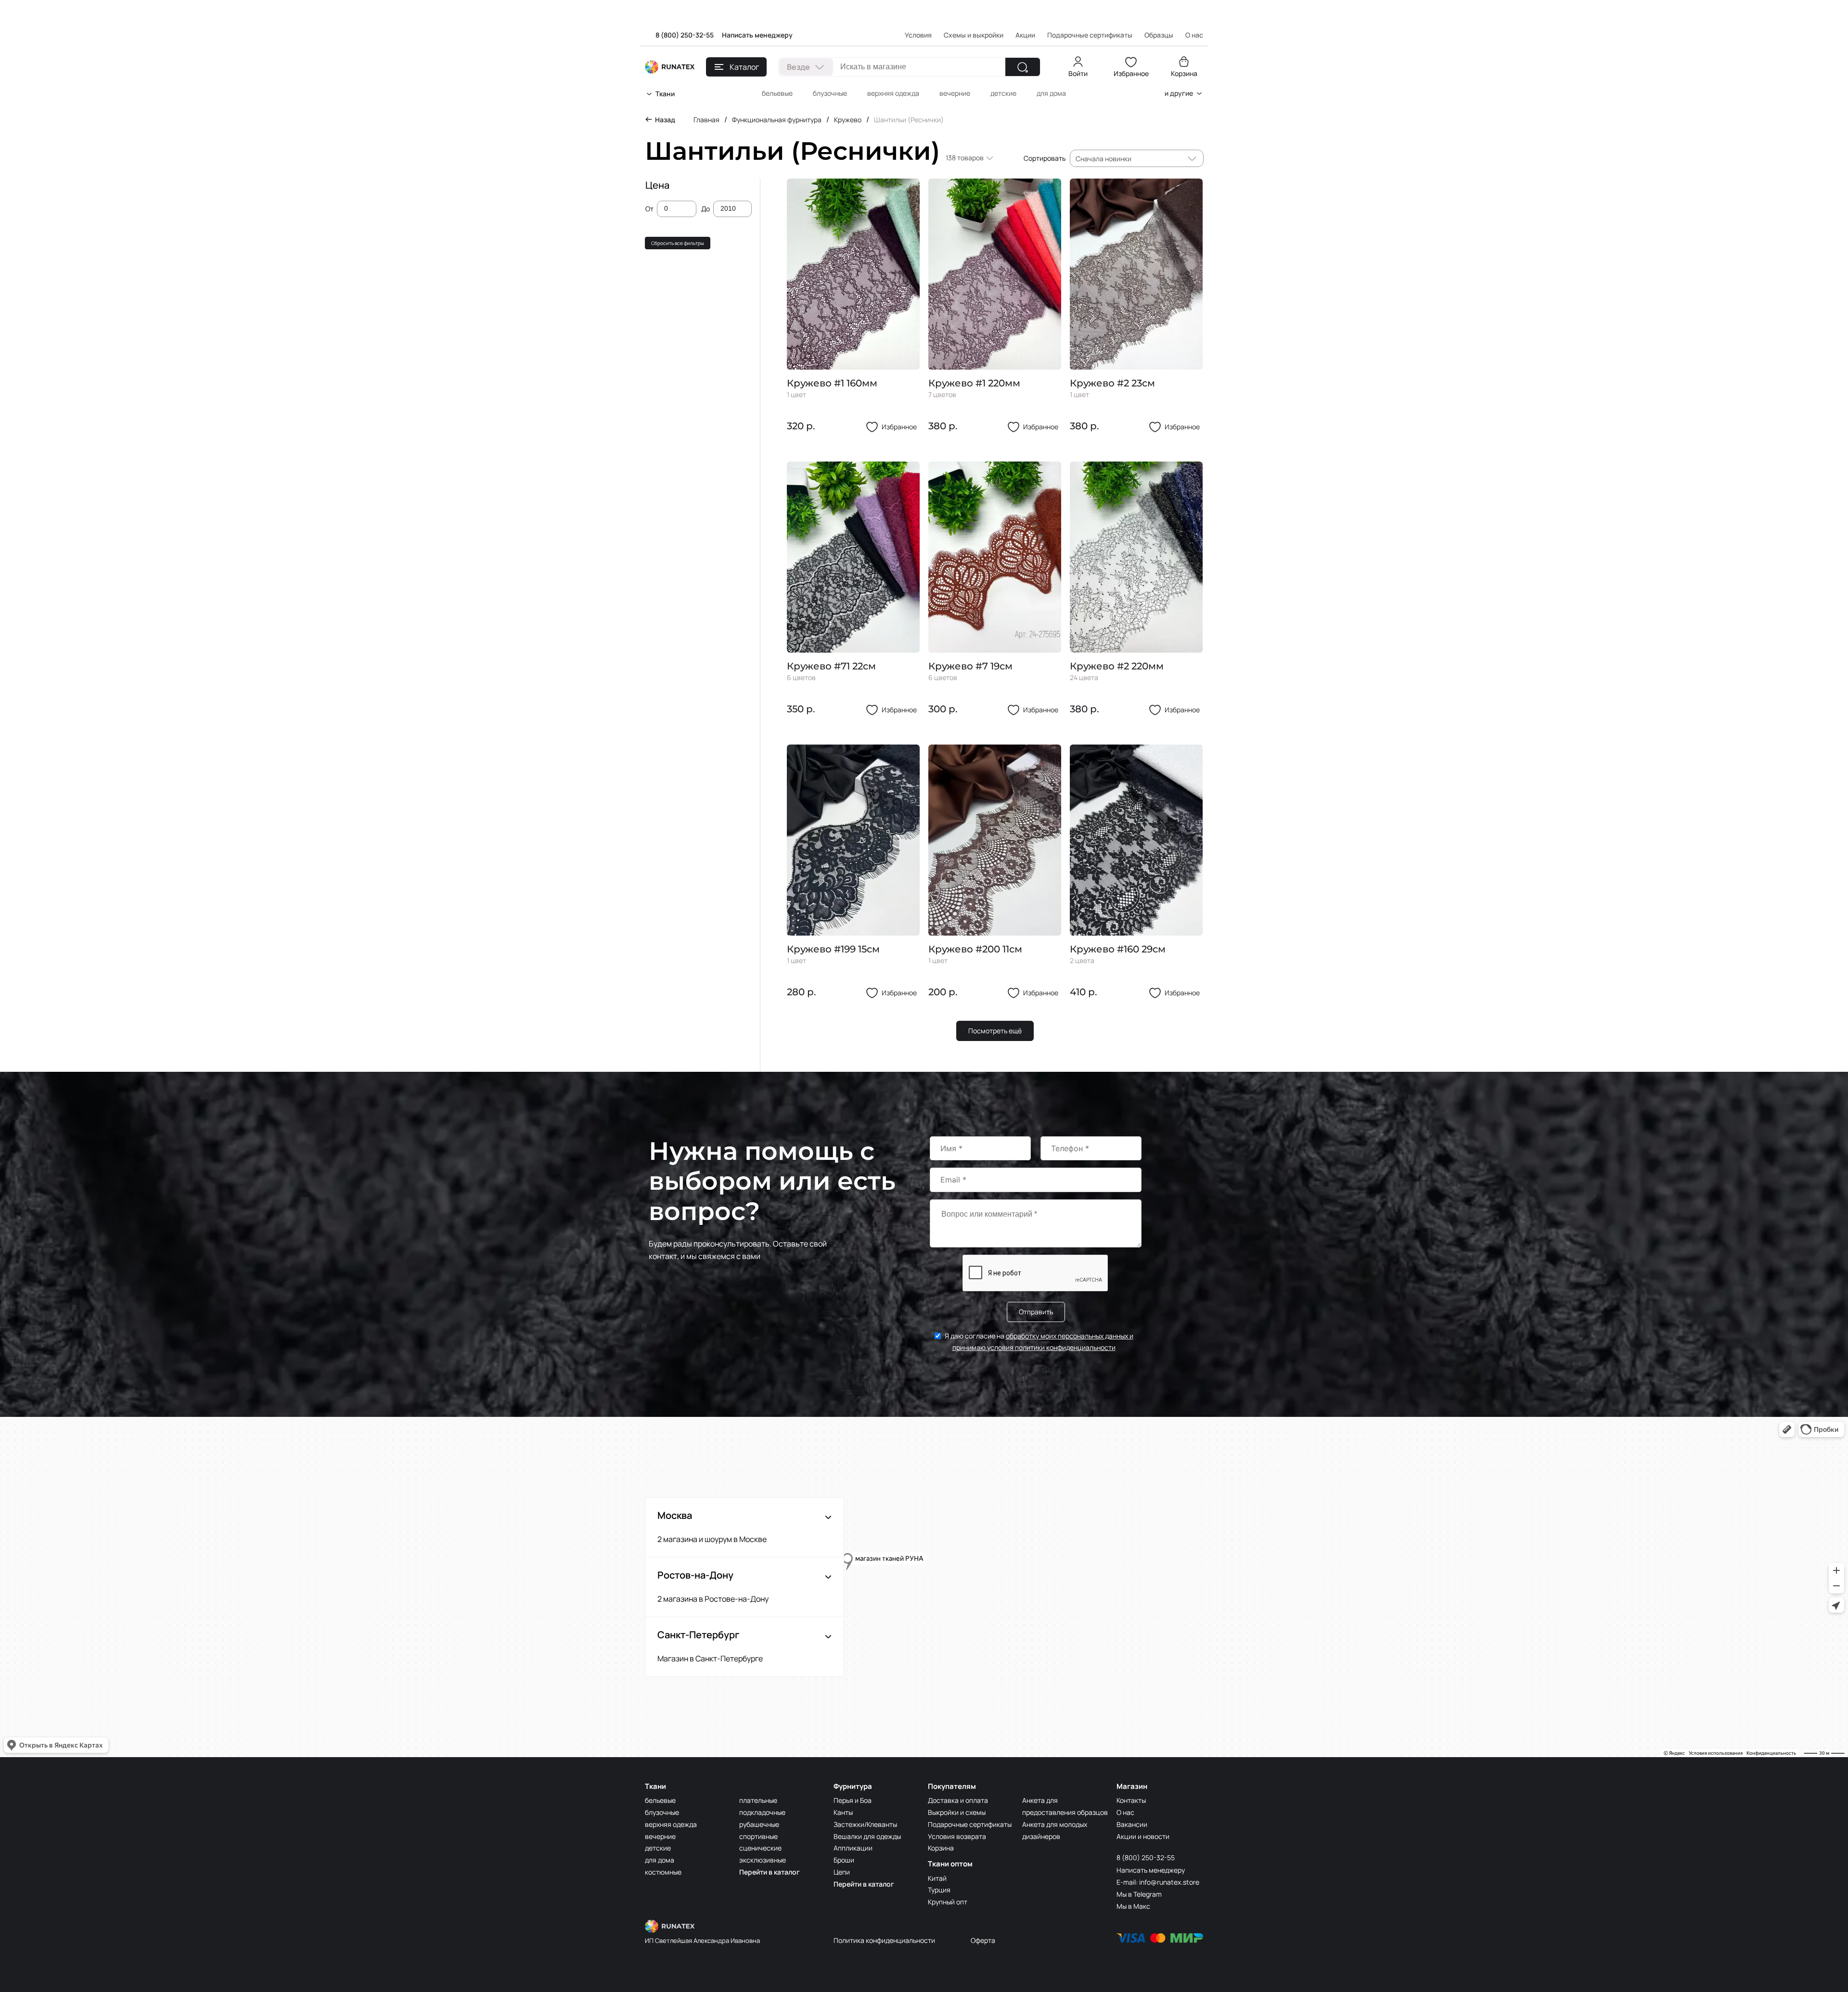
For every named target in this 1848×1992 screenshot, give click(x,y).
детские (1003, 93)
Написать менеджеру (757, 35)
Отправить (1036, 1312)
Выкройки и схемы (957, 1812)
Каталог (744, 67)
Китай (937, 1878)
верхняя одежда (893, 93)
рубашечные (759, 1824)
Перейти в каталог (770, 1872)
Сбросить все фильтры (678, 243)
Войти (1078, 73)
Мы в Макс (1133, 1906)
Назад (665, 120)
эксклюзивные (763, 1860)
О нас (1125, 1812)
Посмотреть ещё (995, 1031)
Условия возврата (957, 1836)
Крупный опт (948, 1902)
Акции (1025, 35)
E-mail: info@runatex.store (1158, 1882)
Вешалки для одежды (867, 1836)
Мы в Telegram (1139, 1894)
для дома (1051, 93)
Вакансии (1132, 1824)
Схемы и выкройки (974, 35)
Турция (939, 1890)
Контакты (1131, 1800)
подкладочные (762, 1812)
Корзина (1184, 73)
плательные (758, 1800)
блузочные (830, 93)
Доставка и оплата (958, 1800)
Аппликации (853, 1848)
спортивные (758, 1836)
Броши (844, 1860)
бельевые (777, 93)
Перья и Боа (853, 1800)
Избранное (1131, 73)
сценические (760, 1848)
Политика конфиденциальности (884, 1940)
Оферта (983, 1940)
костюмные (663, 1872)
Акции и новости (1143, 1836)
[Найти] (1023, 67)
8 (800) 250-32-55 (685, 35)
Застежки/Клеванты (865, 1824)
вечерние (955, 93)
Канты (843, 1812)
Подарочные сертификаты (1090, 35)
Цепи (842, 1872)
